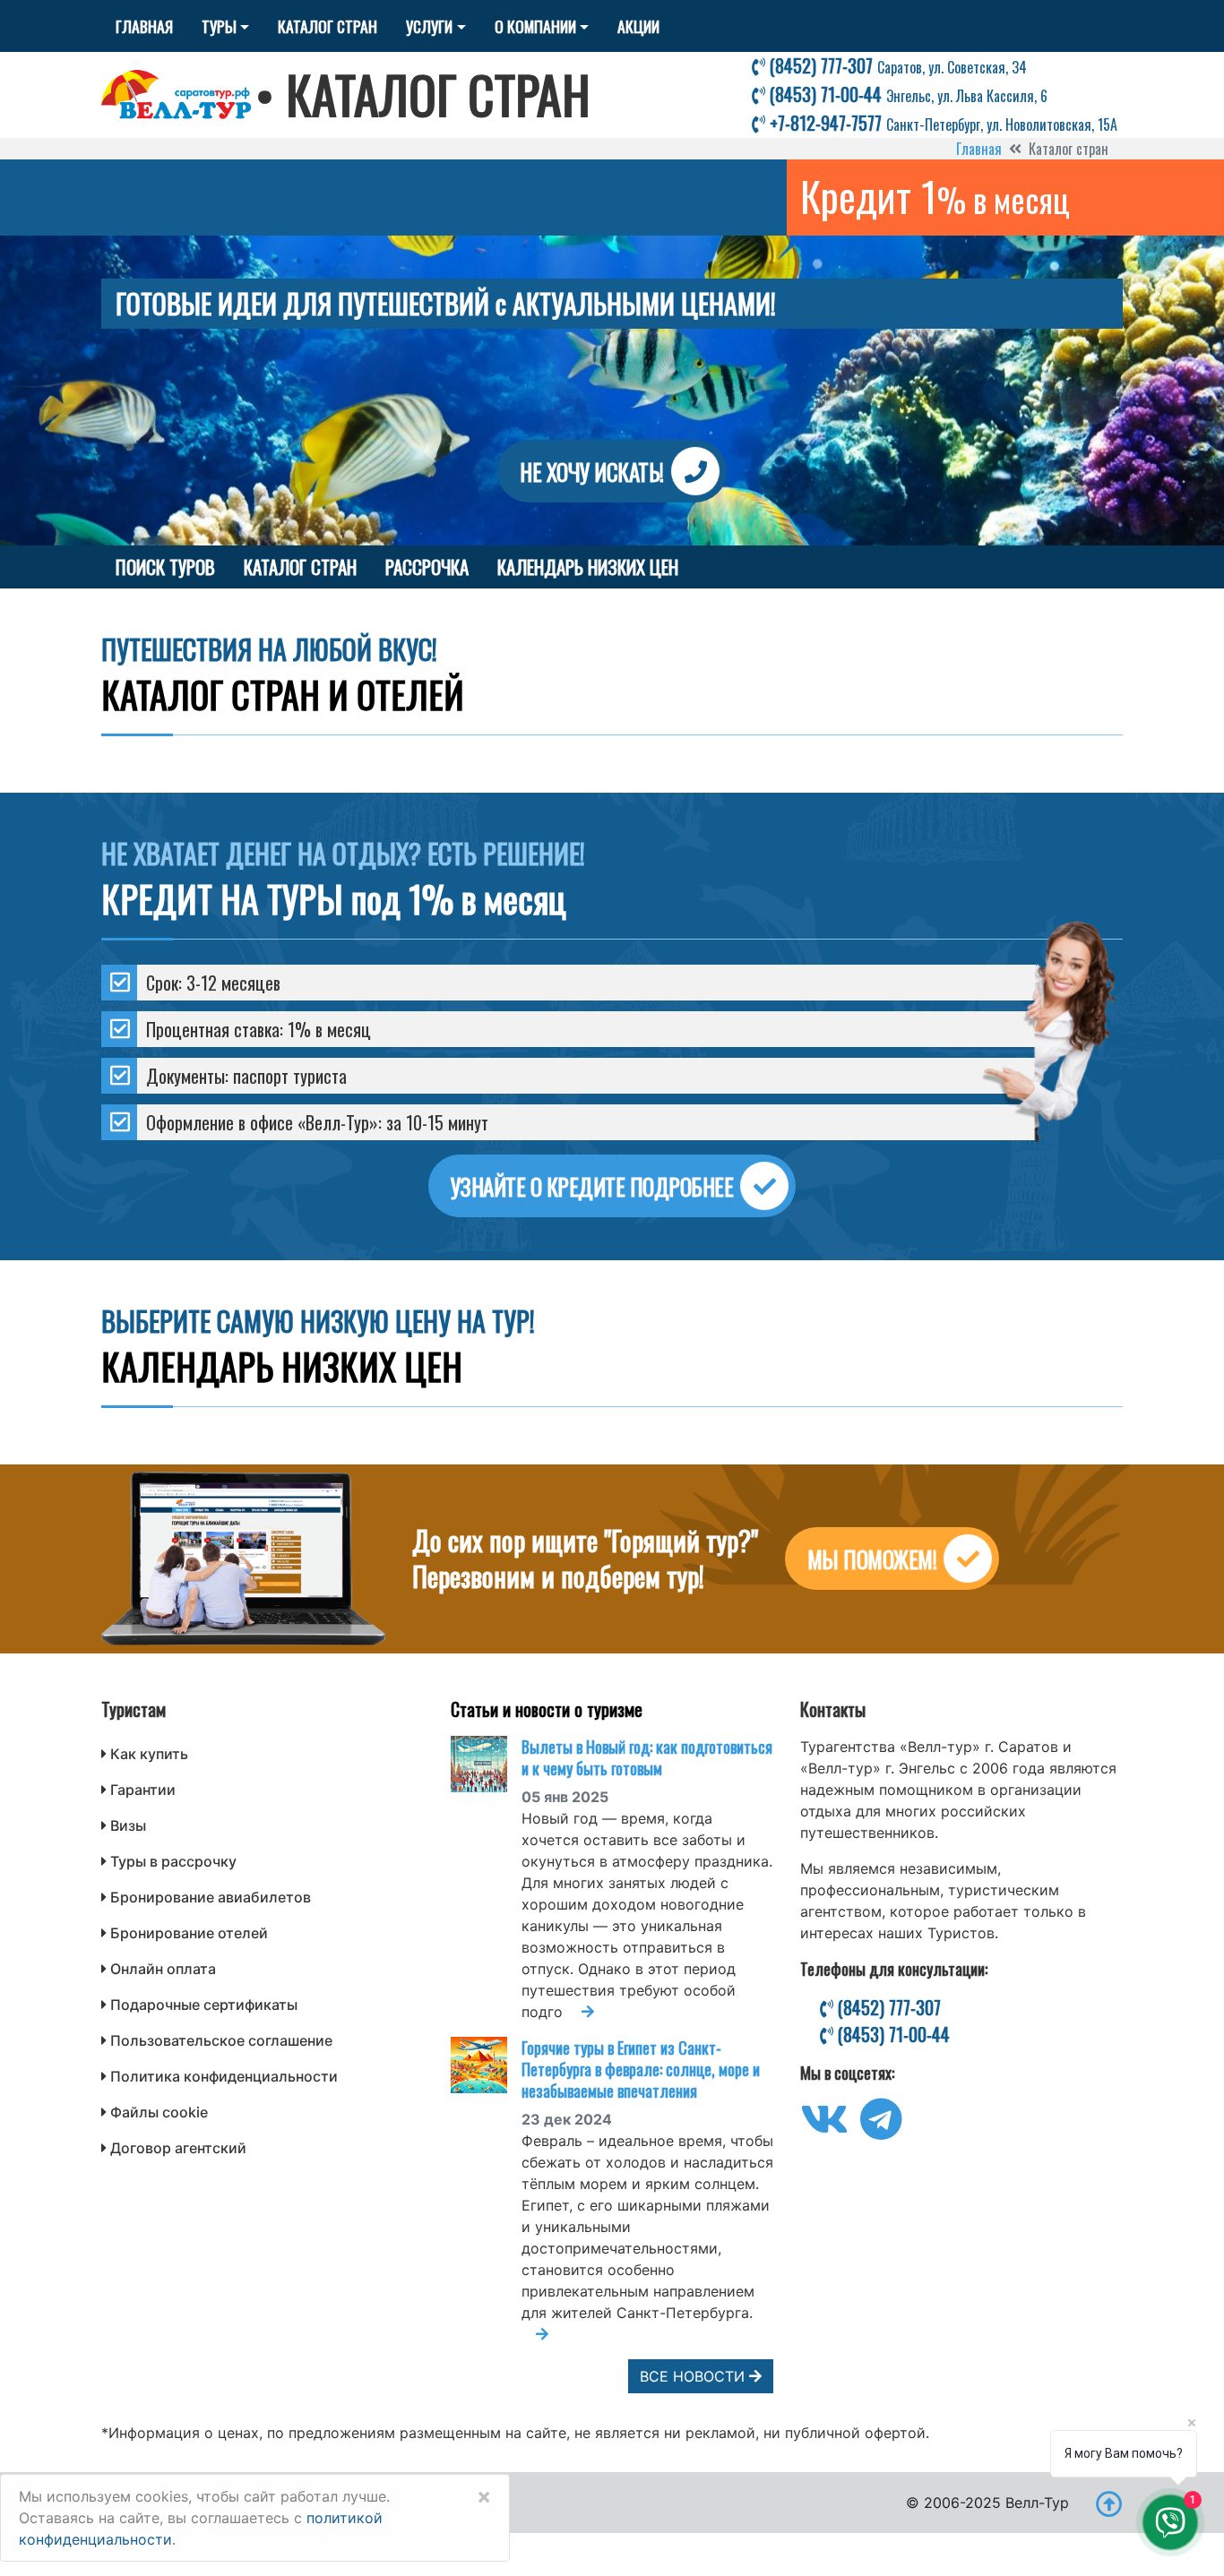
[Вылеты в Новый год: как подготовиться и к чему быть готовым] (486, 1764)
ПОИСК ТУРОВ (165, 567)
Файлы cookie (159, 2112)
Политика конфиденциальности (224, 2076)
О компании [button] (535, 26)
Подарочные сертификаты (204, 2005)
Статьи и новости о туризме (547, 1709)
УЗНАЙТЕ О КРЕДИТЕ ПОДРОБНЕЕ (592, 1186)
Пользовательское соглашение (221, 2040)
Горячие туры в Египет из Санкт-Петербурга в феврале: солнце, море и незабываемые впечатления (641, 2069)
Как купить (149, 1754)
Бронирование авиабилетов (211, 1897)
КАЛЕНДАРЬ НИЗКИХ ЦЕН (588, 567)
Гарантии (143, 1790)
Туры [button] (219, 26)
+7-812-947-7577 (941, 123)
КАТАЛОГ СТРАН (300, 567)
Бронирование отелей (189, 1933)
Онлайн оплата (163, 1969)
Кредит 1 (935, 195)
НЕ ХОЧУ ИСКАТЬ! (592, 472)
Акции (638, 26)
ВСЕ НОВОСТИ (694, 2376)
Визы (128, 1825)
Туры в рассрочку (173, 1861)
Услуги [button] (429, 26)
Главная (144, 26)
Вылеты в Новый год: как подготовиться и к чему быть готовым (647, 1757)
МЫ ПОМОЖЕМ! (872, 1559)
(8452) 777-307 (896, 65)
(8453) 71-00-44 (906, 94)
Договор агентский (178, 2148)
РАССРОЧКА (427, 567)
